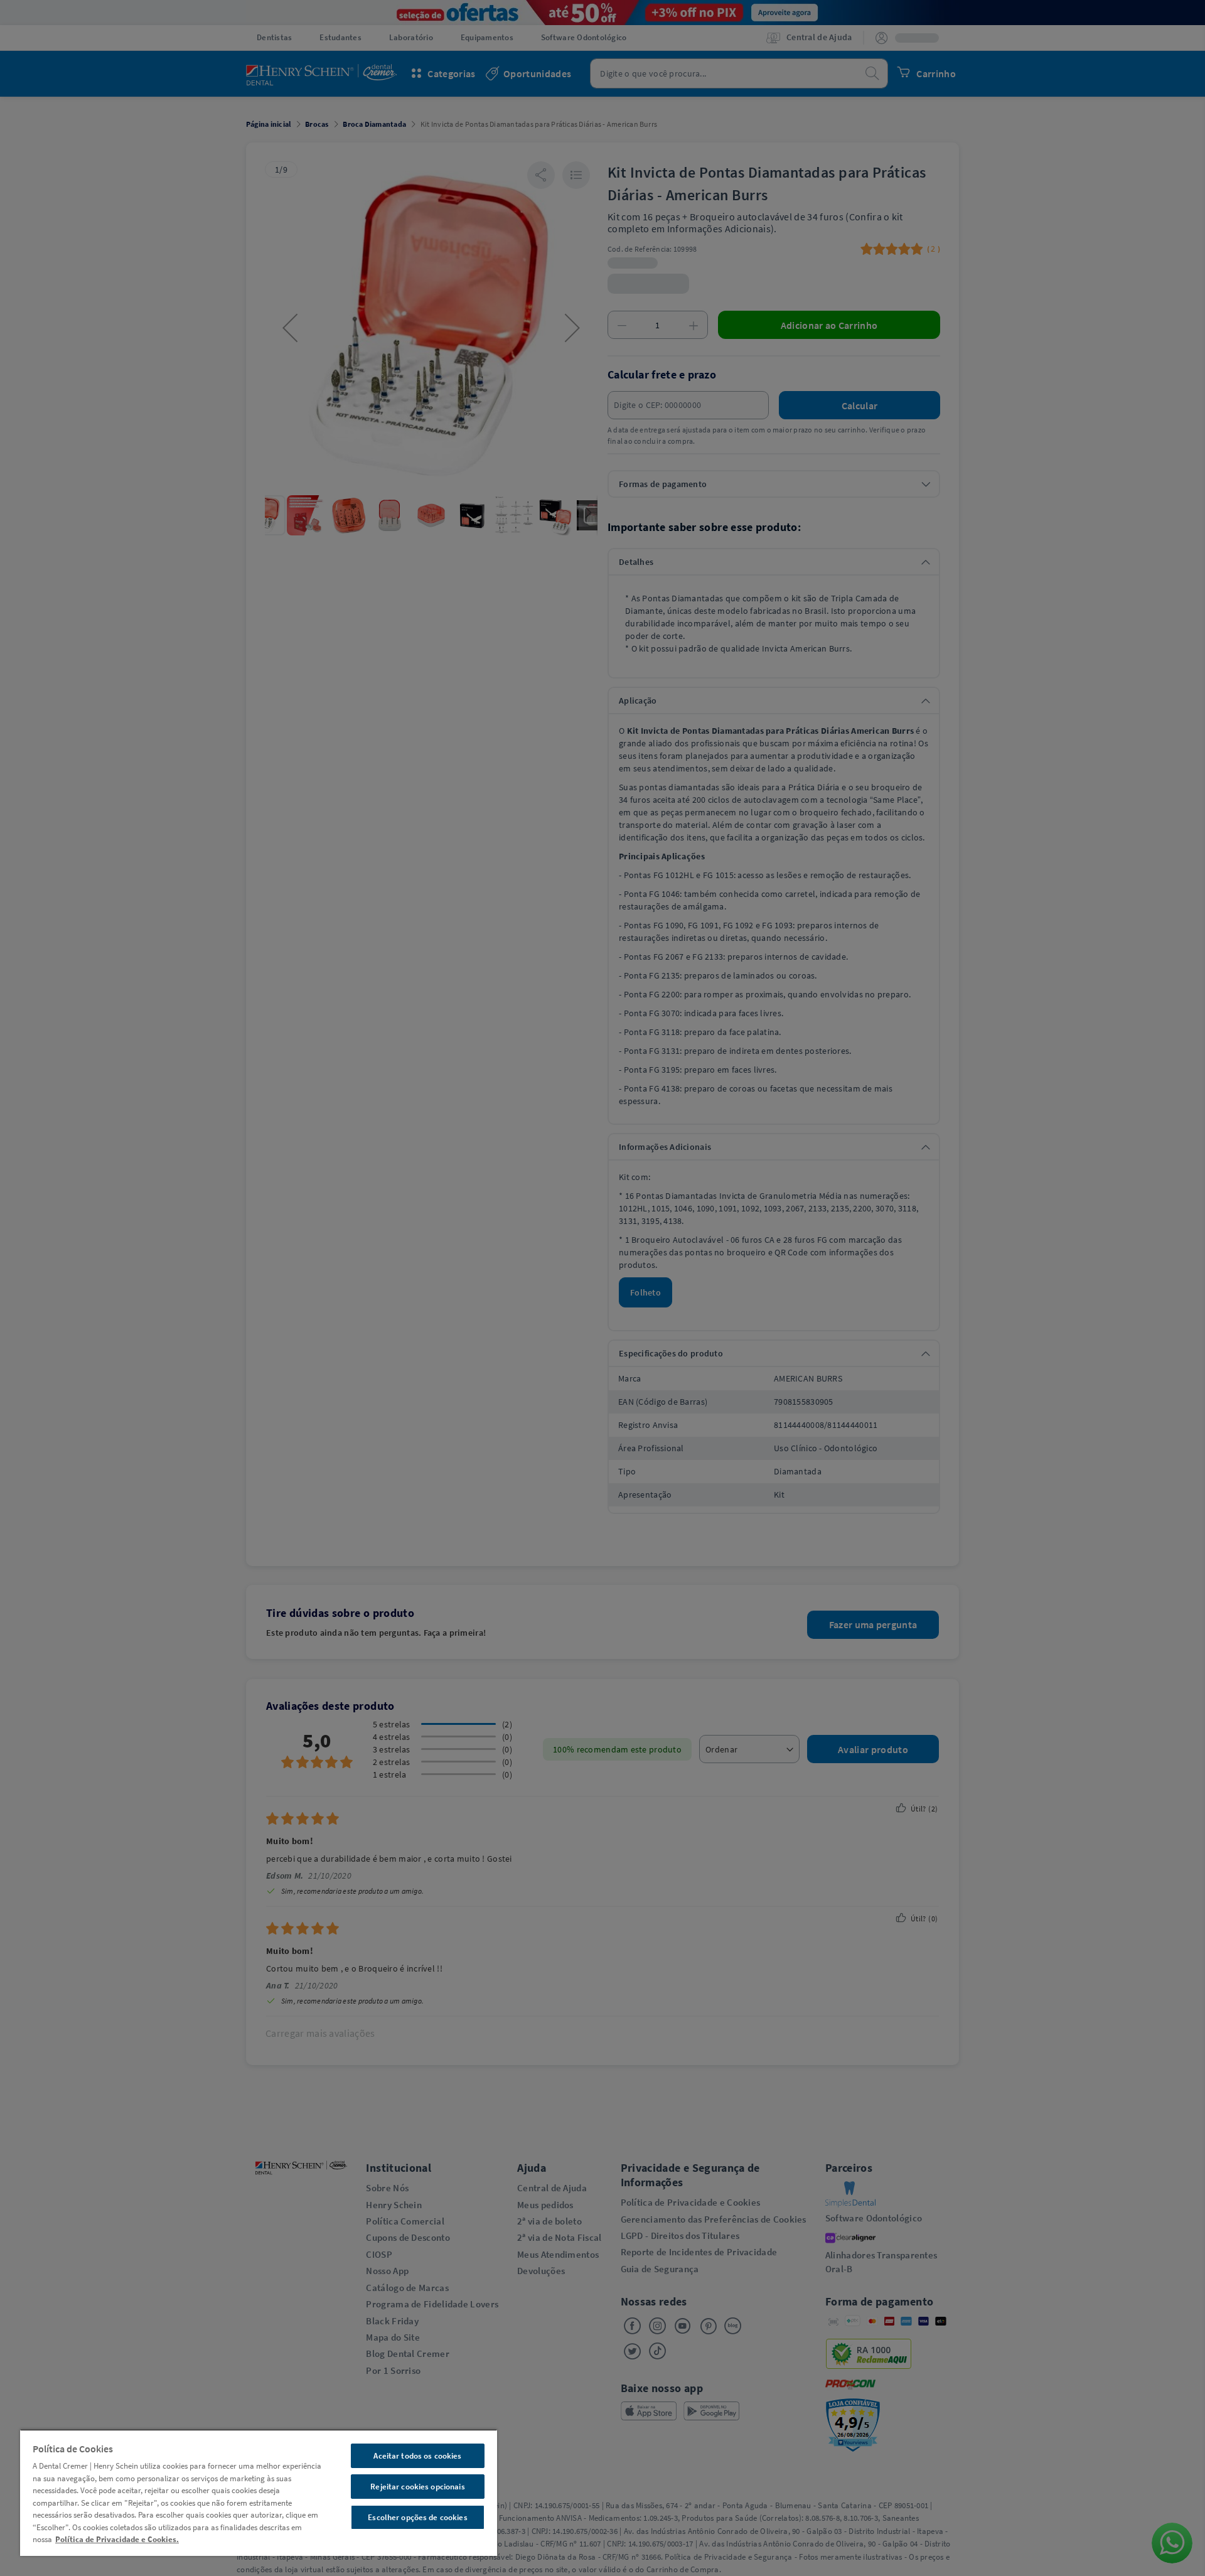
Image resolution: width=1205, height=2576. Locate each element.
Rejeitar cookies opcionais (417, 2487)
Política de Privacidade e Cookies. (117, 2539)
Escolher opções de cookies (417, 2517)
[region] (259, 2493)
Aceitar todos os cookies (417, 2456)
